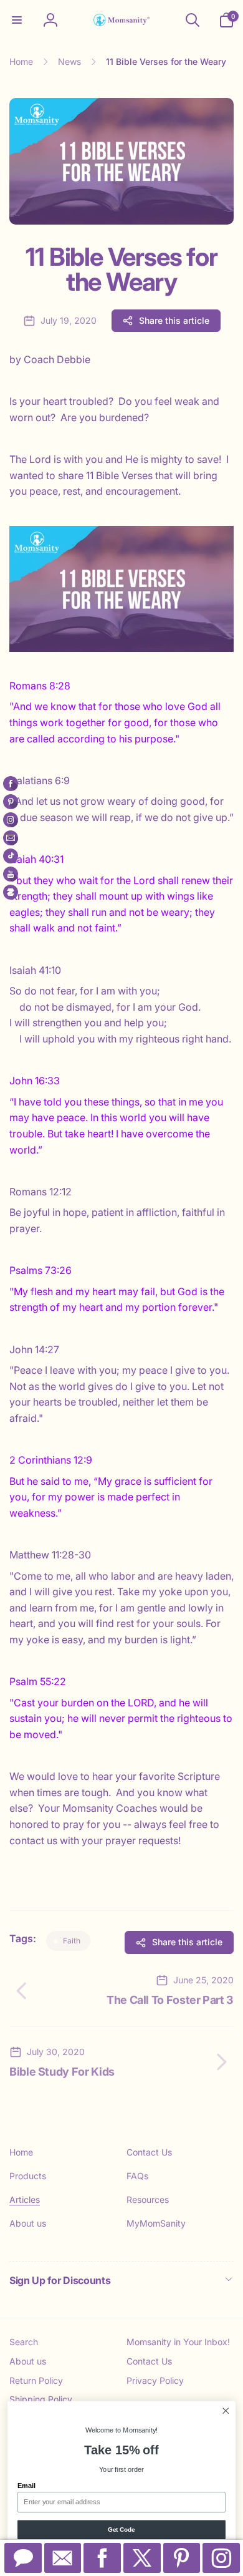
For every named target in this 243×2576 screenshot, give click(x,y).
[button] (17, 20)
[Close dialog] (226, 2411)
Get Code (121, 2529)
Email (26, 2486)
